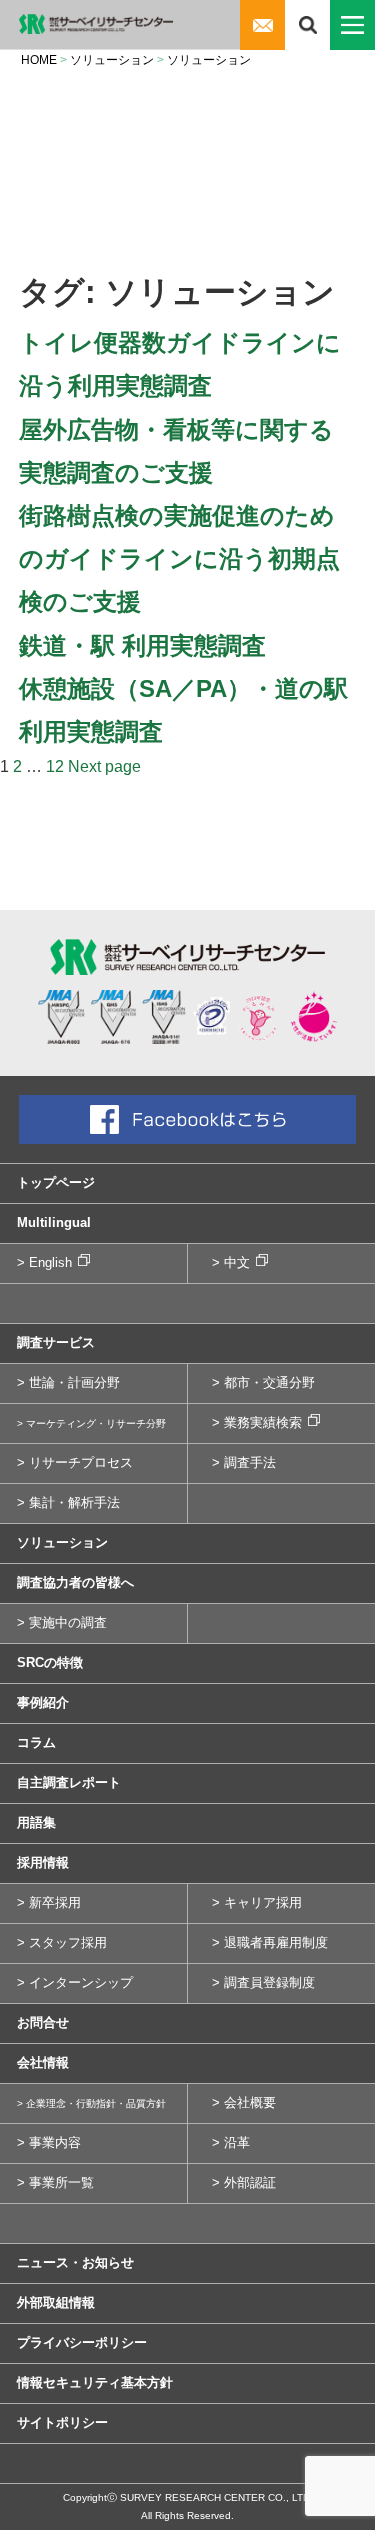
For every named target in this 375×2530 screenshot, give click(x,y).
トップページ (56, 1182)
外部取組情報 (56, 2302)
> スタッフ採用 (62, 1942)
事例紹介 (43, 1702)
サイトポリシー (62, 2422)
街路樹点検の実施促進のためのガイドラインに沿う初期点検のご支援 (179, 558)
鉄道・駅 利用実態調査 (142, 645)
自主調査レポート (69, 1782)
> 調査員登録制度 (263, 1982)
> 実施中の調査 (62, 1622)
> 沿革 (231, 2142)
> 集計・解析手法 (68, 1502)
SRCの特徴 (50, 1662)
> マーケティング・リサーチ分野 (91, 1423)
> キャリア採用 (257, 1902)
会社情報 (43, 2062)
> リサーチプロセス (75, 1462)
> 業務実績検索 (257, 1422)
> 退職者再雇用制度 (270, 1942)
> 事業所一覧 (55, 2182)
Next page (104, 766)
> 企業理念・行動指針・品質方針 (91, 2103)
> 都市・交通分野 (263, 1382)
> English (44, 1262)
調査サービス (56, 1342)
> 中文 (231, 1262)
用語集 (36, 1822)
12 (55, 766)
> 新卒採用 (49, 1902)
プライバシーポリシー (82, 2342)
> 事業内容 (49, 2142)
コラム (36, 1742)
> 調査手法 (244, 1462)
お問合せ (43, 2022)
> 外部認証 (244, 2182)
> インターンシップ (75, 1982)
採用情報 (43, 1862)
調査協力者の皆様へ (75, 1582)
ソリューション (62, 1542)
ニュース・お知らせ (75, 2262)
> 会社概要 (244, 2102)
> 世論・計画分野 (68, 1382)
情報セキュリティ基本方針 (95, 2382)
